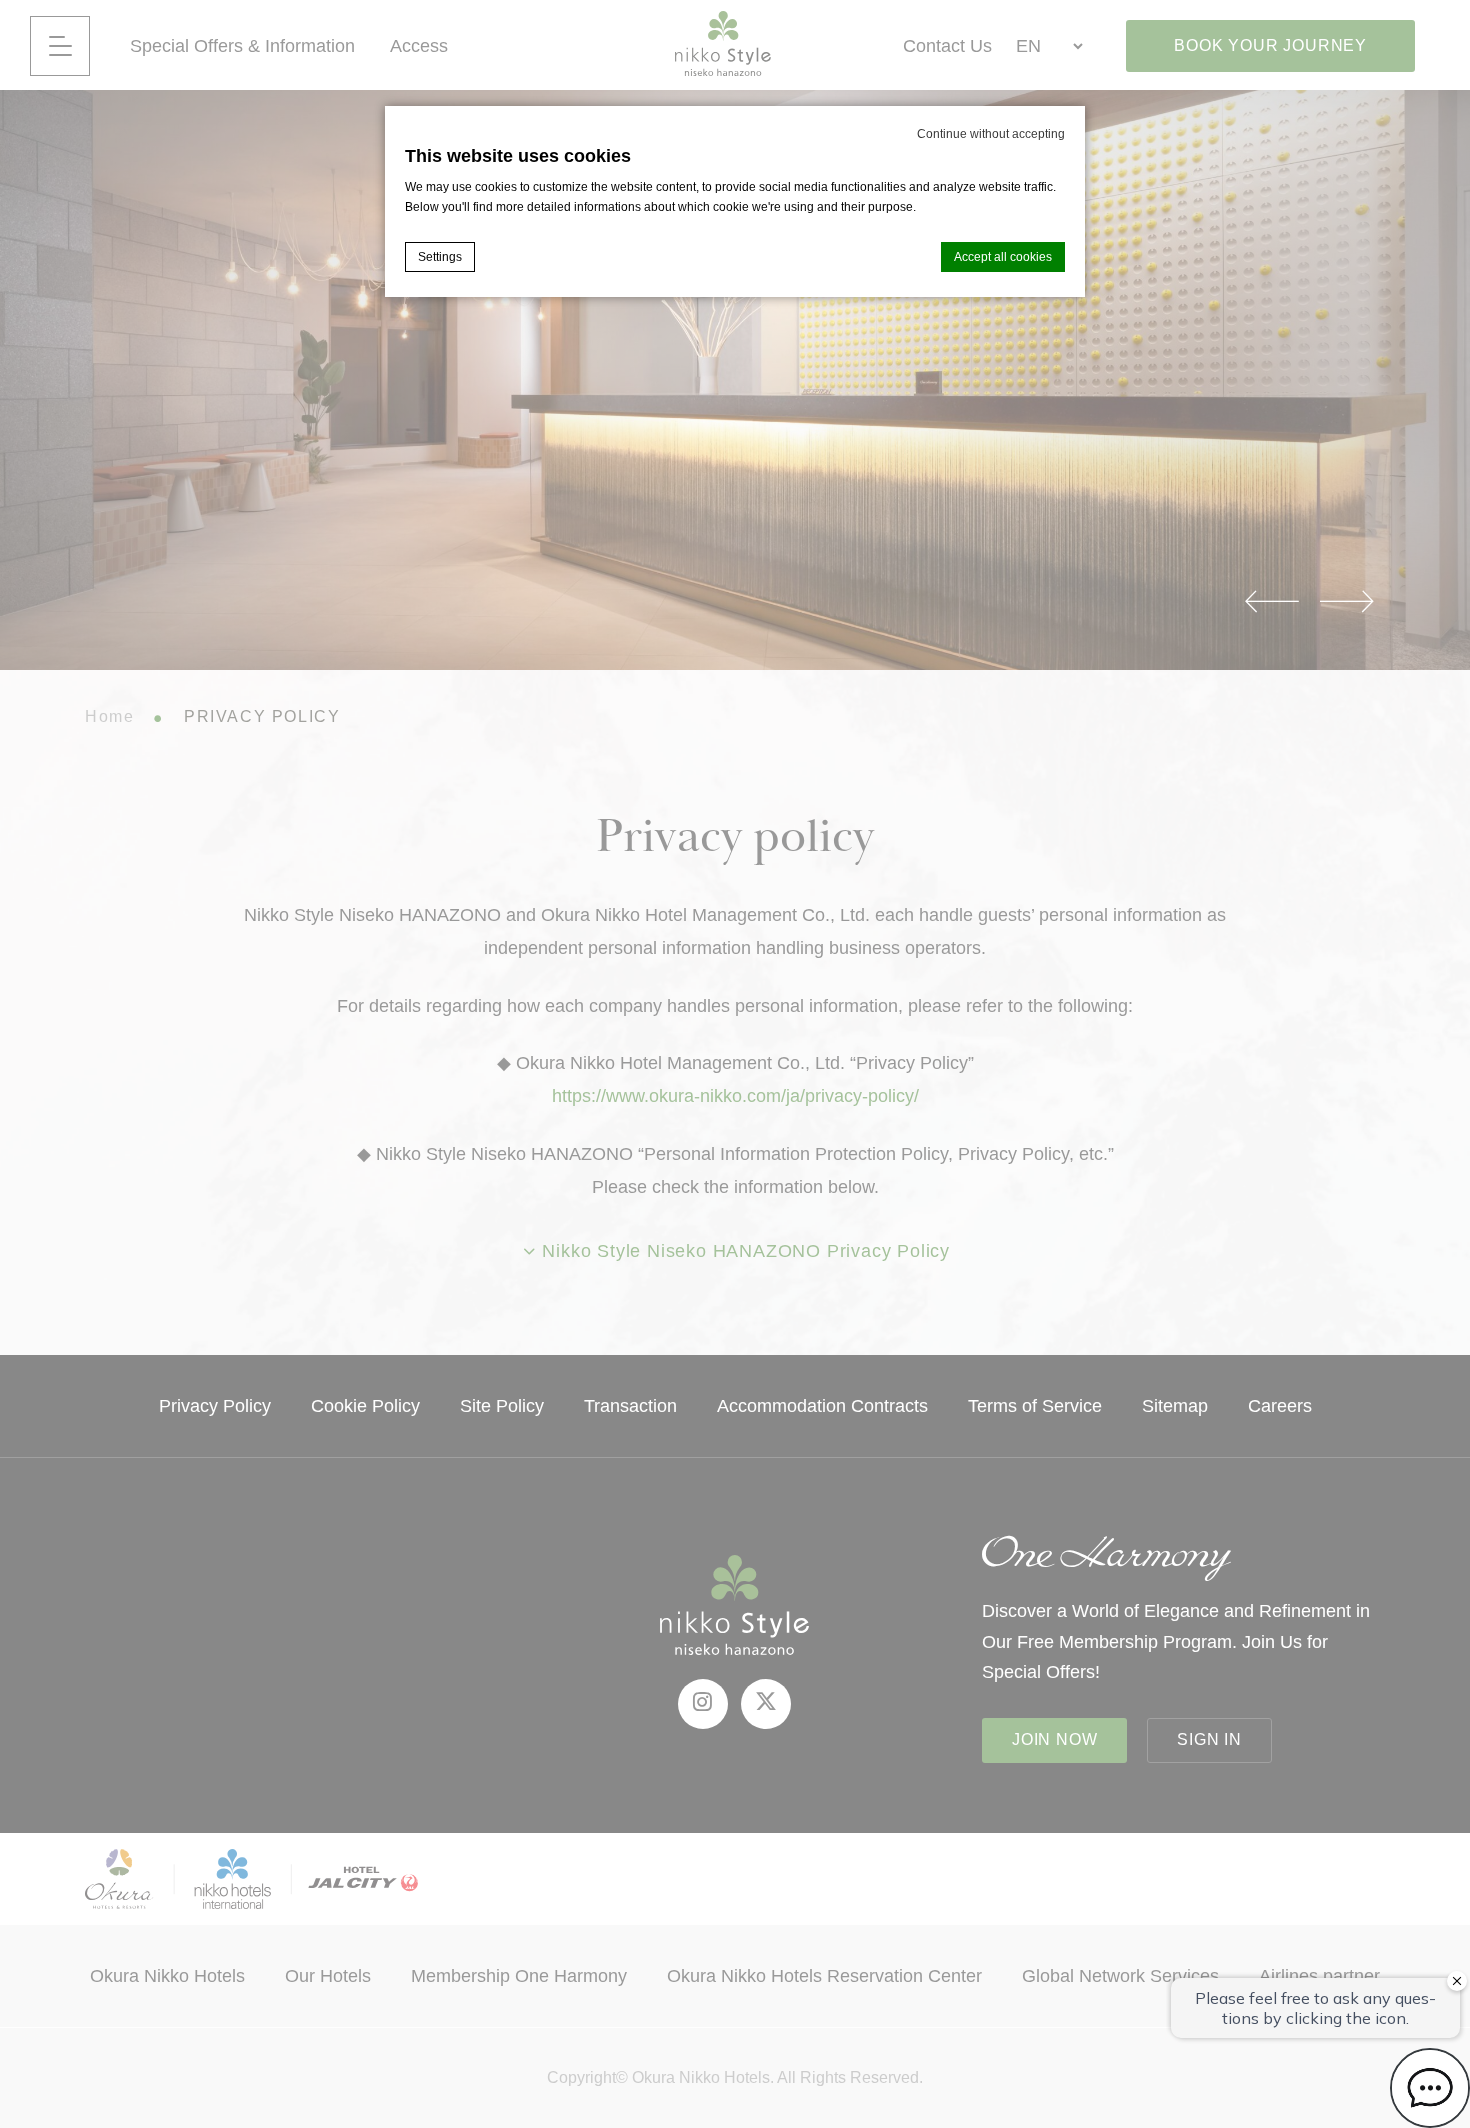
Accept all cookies (1003, 257)
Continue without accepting (991, 134)
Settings (440, 257)
